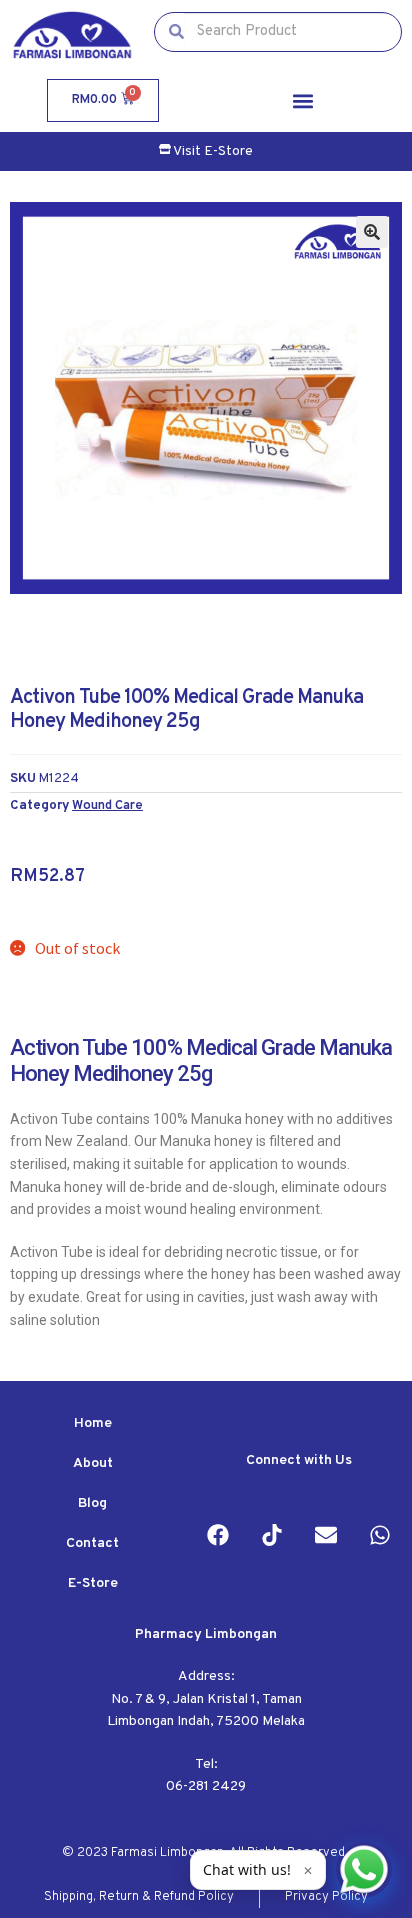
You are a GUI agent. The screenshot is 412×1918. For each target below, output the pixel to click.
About (93, 1463)
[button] (303, 100)
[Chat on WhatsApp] (364, 1870)
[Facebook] (218, 1535)
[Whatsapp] (380, 1535)
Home (93, 1423)
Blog (92, 1503)
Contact (92, 1543)
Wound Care (107, 805)
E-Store (93, 1583)
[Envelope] (326, 1535)
